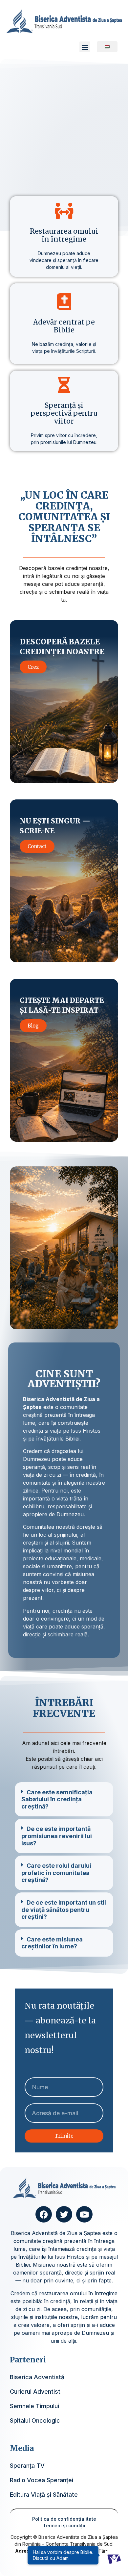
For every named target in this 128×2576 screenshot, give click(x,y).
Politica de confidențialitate (64, 2519)
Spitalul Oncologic (35, 2420)
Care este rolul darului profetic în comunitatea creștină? (56, 1873)
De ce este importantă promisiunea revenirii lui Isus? (57, 1836)
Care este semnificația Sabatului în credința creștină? (57, 1799)
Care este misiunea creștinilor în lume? (52, 1943)
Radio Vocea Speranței (42, 2480)
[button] (85, 47)
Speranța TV (27, 2466)
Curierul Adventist (35, 2392)
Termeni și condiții (64, 2525)
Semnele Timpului (34, 2406)
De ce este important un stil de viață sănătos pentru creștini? (64, 1910)
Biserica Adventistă (37, 2377)
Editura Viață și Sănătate (44, 2495)
